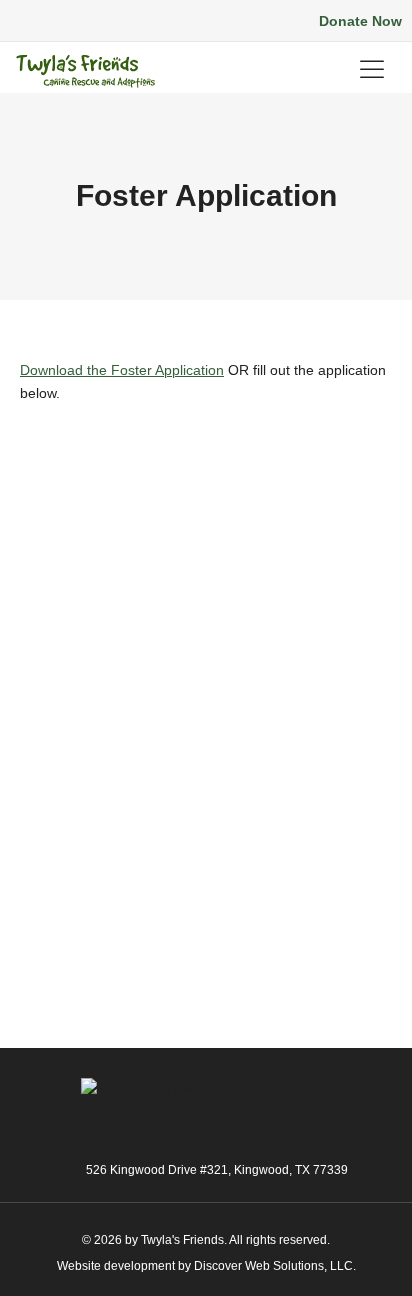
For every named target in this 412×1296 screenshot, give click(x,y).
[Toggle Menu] (376, 69)
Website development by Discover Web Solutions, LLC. (206, 1266)
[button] (89, 21)
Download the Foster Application (122, 370)
